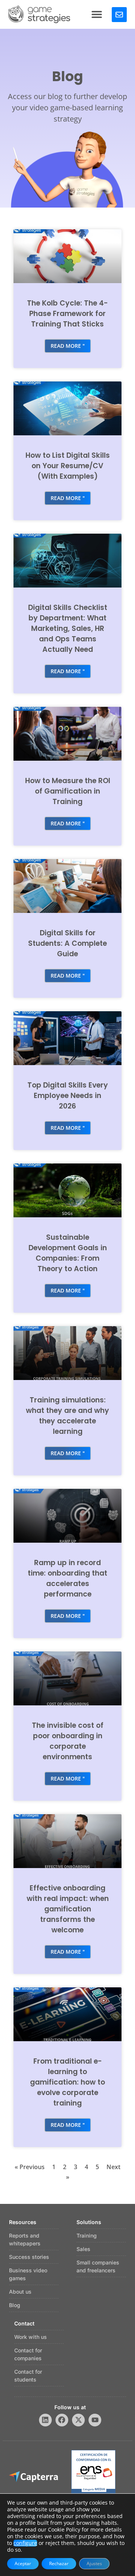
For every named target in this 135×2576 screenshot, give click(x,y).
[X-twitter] (78, 2420)
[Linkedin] (45, 2420)
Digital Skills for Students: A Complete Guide (67, 943)
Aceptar (23, 2563)
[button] (97, 14)
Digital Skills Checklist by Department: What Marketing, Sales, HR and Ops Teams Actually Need (68, 628)
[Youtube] (95, 2420)
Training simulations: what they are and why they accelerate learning (67, 1416)
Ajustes (94, 2563)
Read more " (68, 346)
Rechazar (59, 2563)
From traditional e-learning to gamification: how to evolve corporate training (67, 2082)
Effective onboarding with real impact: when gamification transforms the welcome (68, 1909)
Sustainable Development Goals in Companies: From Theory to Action (68, 1253)
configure (25, 2543)
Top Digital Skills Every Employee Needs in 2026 (68, 1096)
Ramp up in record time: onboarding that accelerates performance (67, 1578)
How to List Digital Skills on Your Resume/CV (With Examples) (68, 466)
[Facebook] (62, 2420)
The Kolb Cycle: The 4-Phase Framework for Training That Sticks (67, 314)
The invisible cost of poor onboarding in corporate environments (68, 1741)
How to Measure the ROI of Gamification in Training (68, 791)
